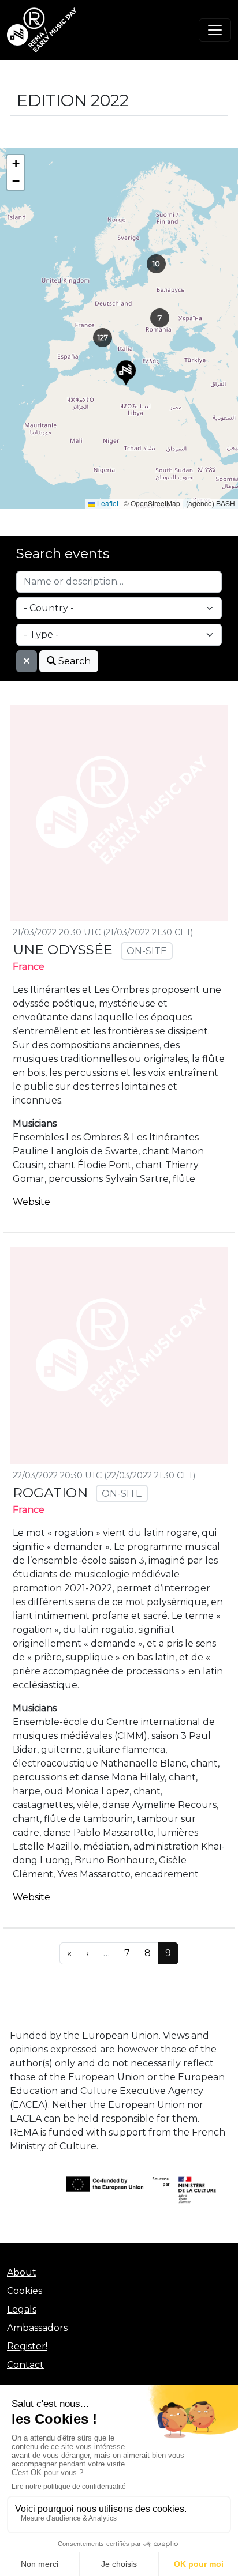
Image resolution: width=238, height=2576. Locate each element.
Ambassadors (37, 2328)
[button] (126, 373)
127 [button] (103, 337)
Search (73, 661)
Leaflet (107, 503)
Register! (27, 2346)
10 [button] (156, 263)
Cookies (25, 2291)
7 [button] (160, 318)
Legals (22, 2309)
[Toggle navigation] (215, 30)
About (22, 2272)
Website (31, 1202)
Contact (25, 2365)
